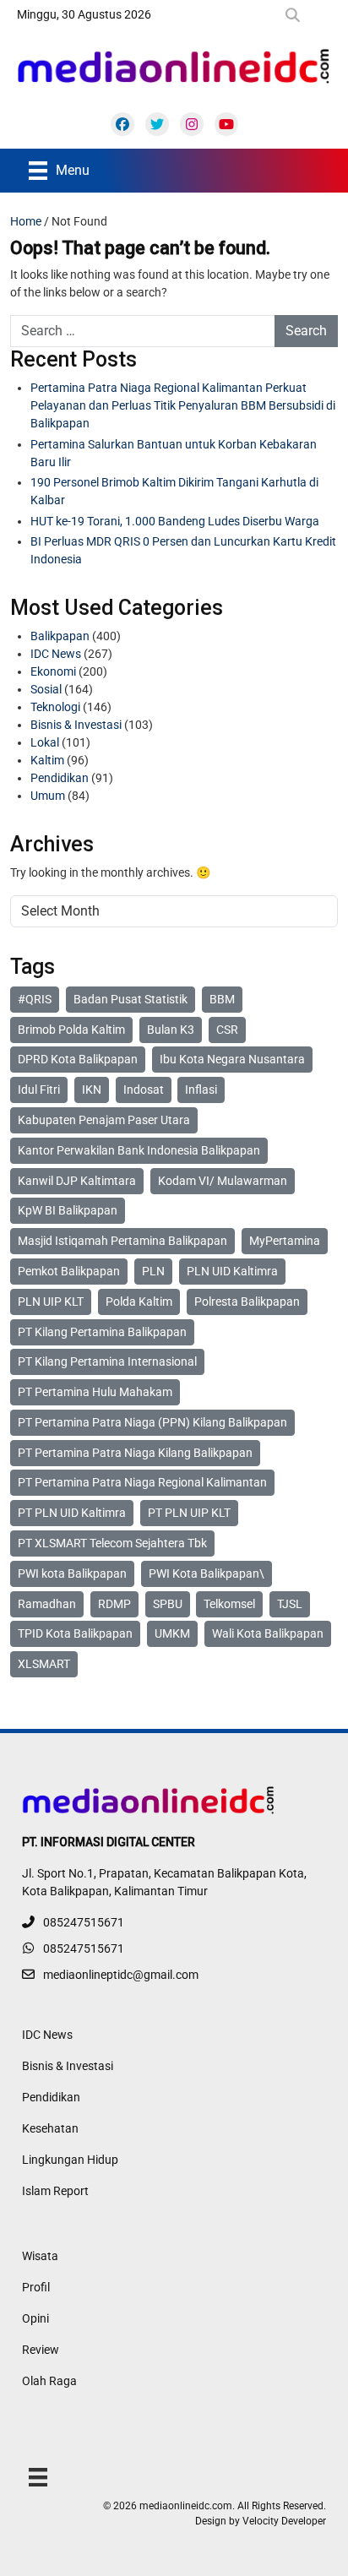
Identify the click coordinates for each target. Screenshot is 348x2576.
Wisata (40, 2256)
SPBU (168, 1604)
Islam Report (55, 2191)
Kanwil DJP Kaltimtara (77, 1181)
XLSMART (44, 1664)
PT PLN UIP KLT (189, 1513)
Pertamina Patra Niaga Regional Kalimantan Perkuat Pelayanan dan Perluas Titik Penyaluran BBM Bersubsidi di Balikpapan (183, 405)
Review (41, 2350)
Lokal (45, 742)
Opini (35, 2318)
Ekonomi (53, 671)
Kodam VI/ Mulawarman (223, 1181)
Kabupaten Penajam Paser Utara (104, 1120)
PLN (153, 1271)
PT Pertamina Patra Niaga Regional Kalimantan (142, 1482)
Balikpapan (60, 636)
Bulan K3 (171, 1030)
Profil (36, 2287)
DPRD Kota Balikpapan (78, 1059)
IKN (92, 1090)
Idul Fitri (39, 1090)
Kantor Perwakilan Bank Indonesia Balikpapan (139, 1150)
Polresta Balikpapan (247, 1302)
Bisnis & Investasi (76, 725)
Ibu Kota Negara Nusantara (232, 1059)
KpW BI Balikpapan (68, 1210)
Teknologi (55, 707)
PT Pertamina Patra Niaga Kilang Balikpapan (135, 1453)
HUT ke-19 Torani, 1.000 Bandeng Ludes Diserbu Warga (175, 521)
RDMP (114, 1604)
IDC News (56, 654)
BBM (222, 999)
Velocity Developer (284, 2521)
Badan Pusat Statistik (130, 999)
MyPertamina (285, 1241)
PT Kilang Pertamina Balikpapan (102, 1332)
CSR (227, 1030)
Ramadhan (47, 1604)
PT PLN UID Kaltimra (72, 1513)
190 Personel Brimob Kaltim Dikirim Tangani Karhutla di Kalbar (174, 491)
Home (26, 221)
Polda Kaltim (139, 1302)
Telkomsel (229, 1604)
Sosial (46, 689)
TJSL (290, 1604)
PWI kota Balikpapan (72, 1573)
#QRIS (35, 999)
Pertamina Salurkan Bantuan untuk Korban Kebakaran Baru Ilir (174, 453)
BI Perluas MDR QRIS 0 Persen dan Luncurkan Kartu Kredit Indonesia (183, 550)
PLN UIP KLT (51, 1302)
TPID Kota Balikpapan (75, 1633)
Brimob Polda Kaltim (71, 1030)
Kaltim (47, 760)
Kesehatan (50, 2128)
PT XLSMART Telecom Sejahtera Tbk (112, 1543)
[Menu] (38, 2476)
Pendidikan (60, 778)
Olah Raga (49, 2381)
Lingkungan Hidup (70, 2160)
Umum (48, 796)
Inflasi (201, 1090)
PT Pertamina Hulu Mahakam (95, 1392)
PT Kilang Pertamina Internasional (107, 1361)
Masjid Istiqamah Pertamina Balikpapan (122, 1241)
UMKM (172, 1633)
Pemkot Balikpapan (69, 1271)
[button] (296, 15)
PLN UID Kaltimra (232, 1271)
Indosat (144, 1090)
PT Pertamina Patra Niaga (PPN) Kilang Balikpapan (152, 1422)
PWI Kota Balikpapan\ (207, 1573)
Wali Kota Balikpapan (268, 1633)
